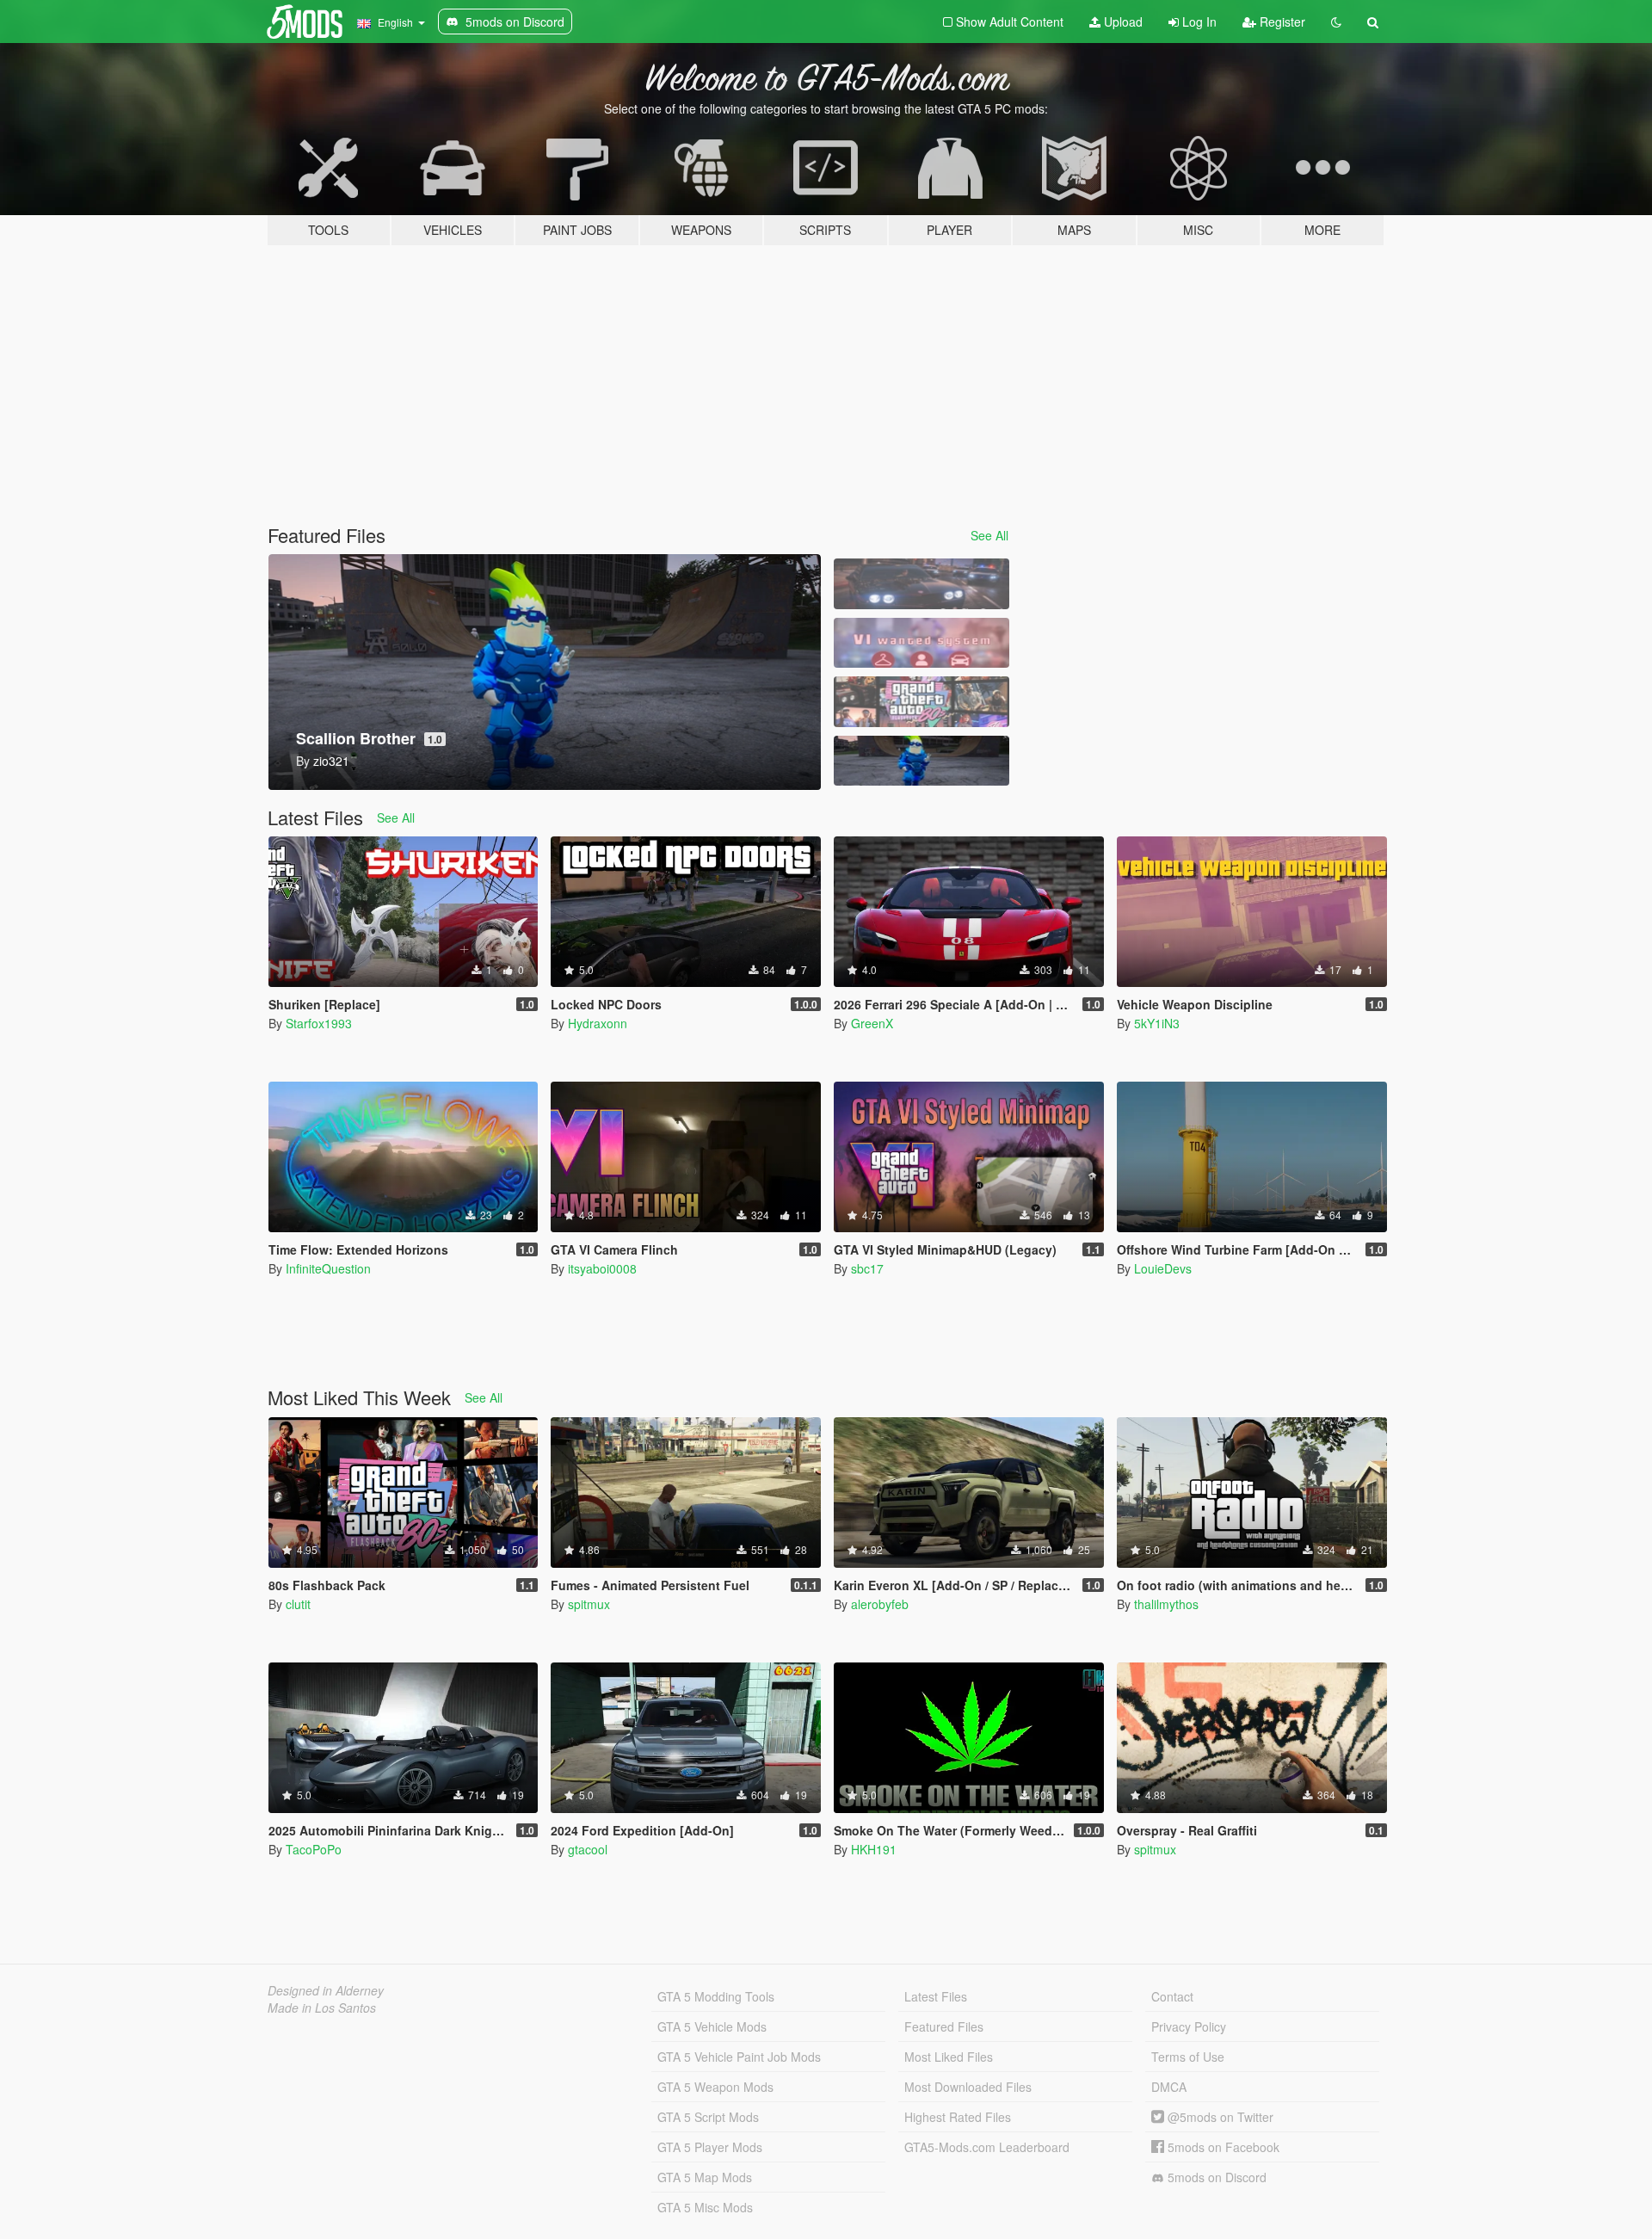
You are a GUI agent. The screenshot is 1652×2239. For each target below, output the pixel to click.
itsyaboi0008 (602, 1268)
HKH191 (874, 1849)
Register (1281, 22)
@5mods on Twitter (1219, 2117)
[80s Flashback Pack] (922, 702)
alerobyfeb (880, 1604)
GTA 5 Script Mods (708, 2117)
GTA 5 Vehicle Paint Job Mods (739, 2057)
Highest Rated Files (958, 2117)
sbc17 (867, 1268)
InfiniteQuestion (328, 1268)
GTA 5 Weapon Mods (715, 2087)
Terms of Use (1188, 2057)
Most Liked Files (949, 2057)
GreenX (872, 1023)
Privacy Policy (1189, 2026)
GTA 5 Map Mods (705, 2177)
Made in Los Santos (322, 2008)
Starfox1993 (319, 1023)
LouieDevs (1163, 1268)
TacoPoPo (314, 1849)
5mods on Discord (1215, 2177)
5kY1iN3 (1157, 1023)
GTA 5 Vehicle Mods (712, 2026)
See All (989, 535)
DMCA (1169, 2087)
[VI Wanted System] (922, 643)
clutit (298, 1604)
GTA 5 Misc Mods (705, 2207)
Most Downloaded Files (968, 2087)
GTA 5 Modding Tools (716, 1996)
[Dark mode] (1336, 22)
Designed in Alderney (326, 1990)
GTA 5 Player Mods (710, 2147)
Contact (1172, 1996)
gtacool (588, 1849)
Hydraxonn (598, 1023)
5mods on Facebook (1222, 2147)
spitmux (589, 1604)
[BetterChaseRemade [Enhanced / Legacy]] (922, 584)
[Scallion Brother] (922, 761)
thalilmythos (1166, 1604)
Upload (1122, 22)
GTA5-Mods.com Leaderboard (987, 2147)
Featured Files (944, 2026)
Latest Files (936, 1996)
